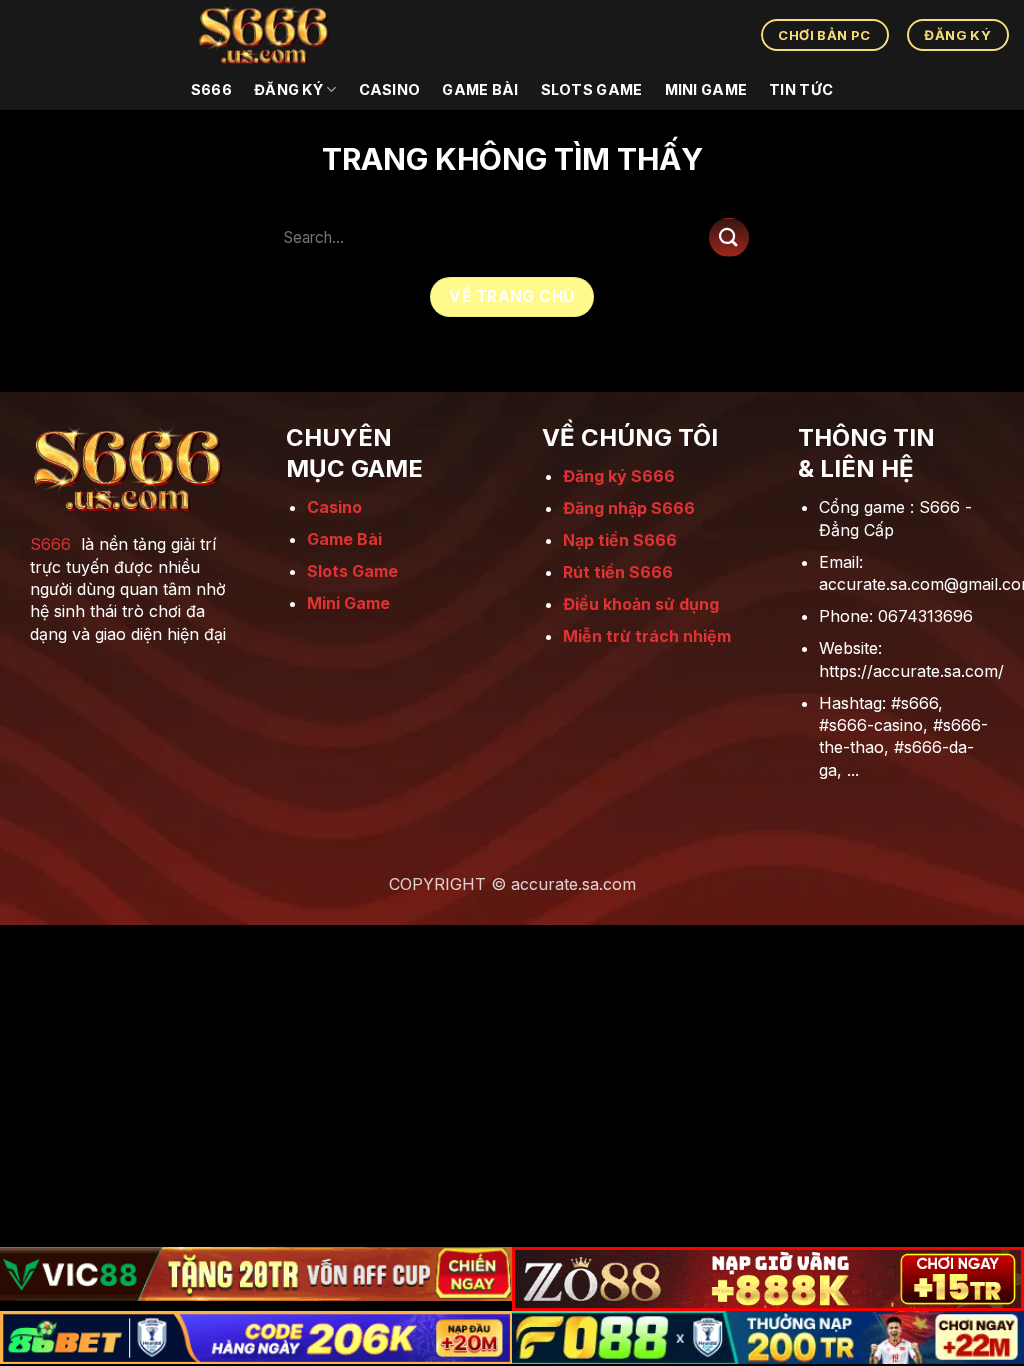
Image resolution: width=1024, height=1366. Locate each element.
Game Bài (480, 89)
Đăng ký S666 (619, 476)
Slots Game (592, 89)
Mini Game (706, 89)
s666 (211, 89)
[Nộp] (729, 237)
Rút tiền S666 (618, 572)
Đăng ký (288, 89)
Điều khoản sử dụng (641, 604)
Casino (390, 89)
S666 (50, 544)
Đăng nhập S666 (629, 508)
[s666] (263, 35)
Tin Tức (801, 89)
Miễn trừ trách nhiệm (647, 636)
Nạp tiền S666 (620, 540)
